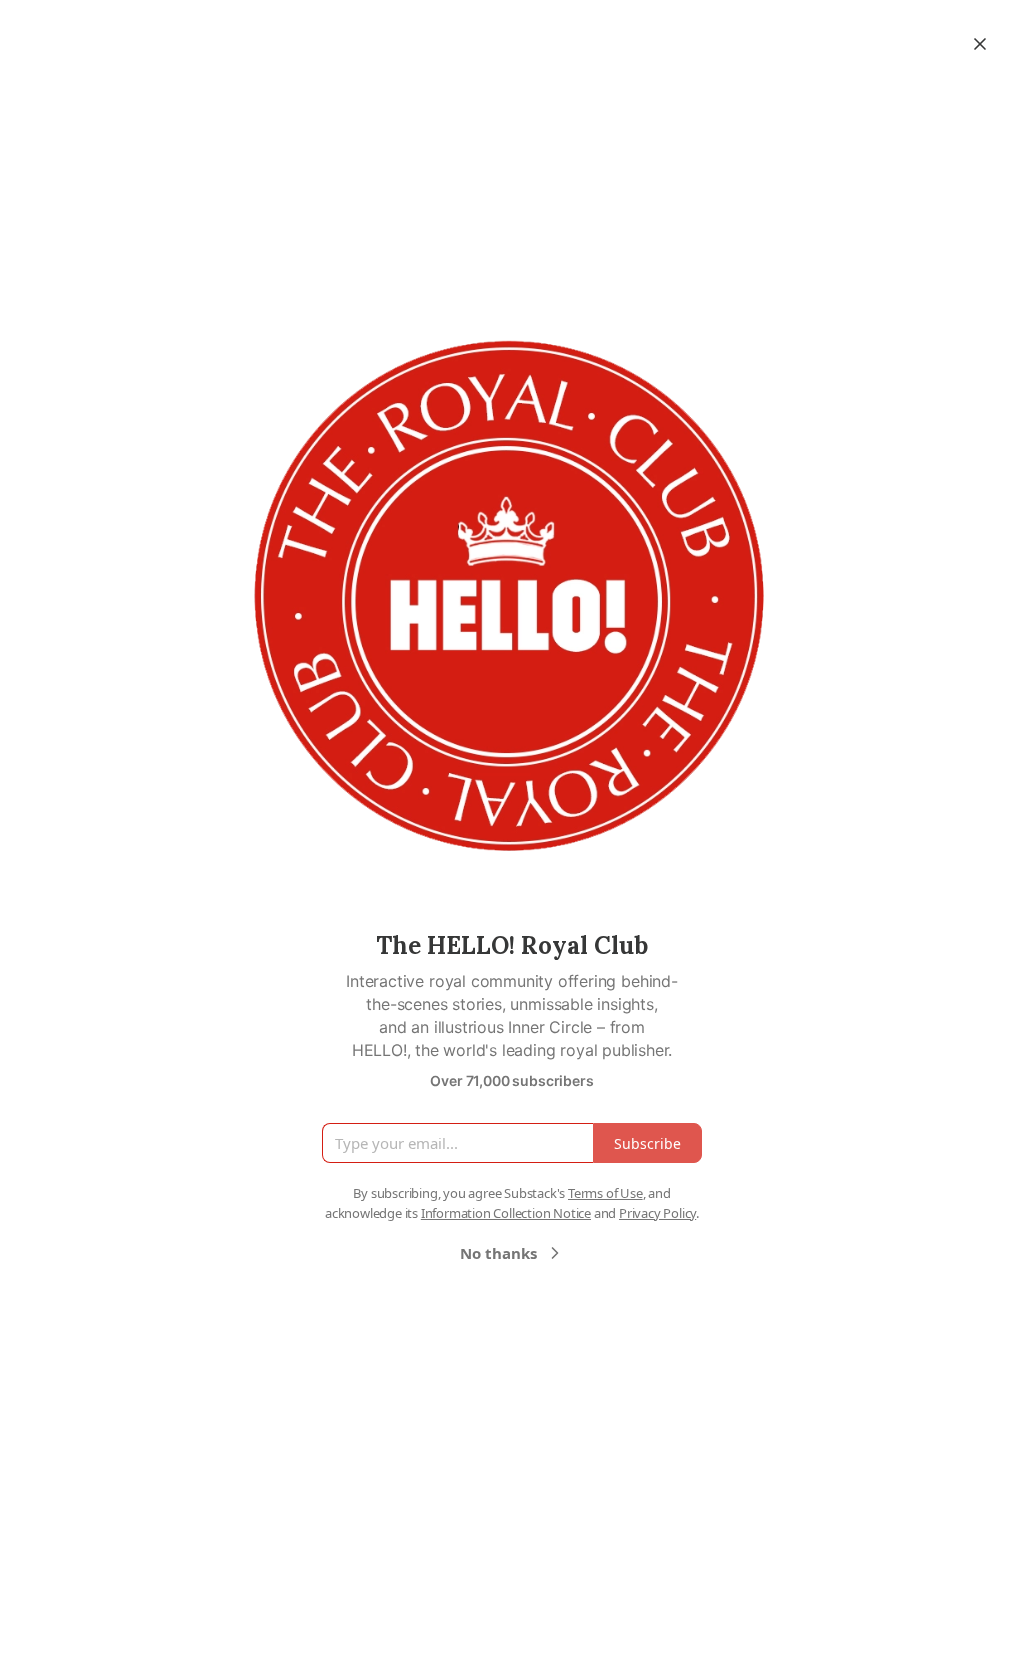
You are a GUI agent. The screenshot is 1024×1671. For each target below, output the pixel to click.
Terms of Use (605, 1193)
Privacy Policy (657, 1213)
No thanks (498, 1253)
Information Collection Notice (506, 1213)
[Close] (980, 44)
